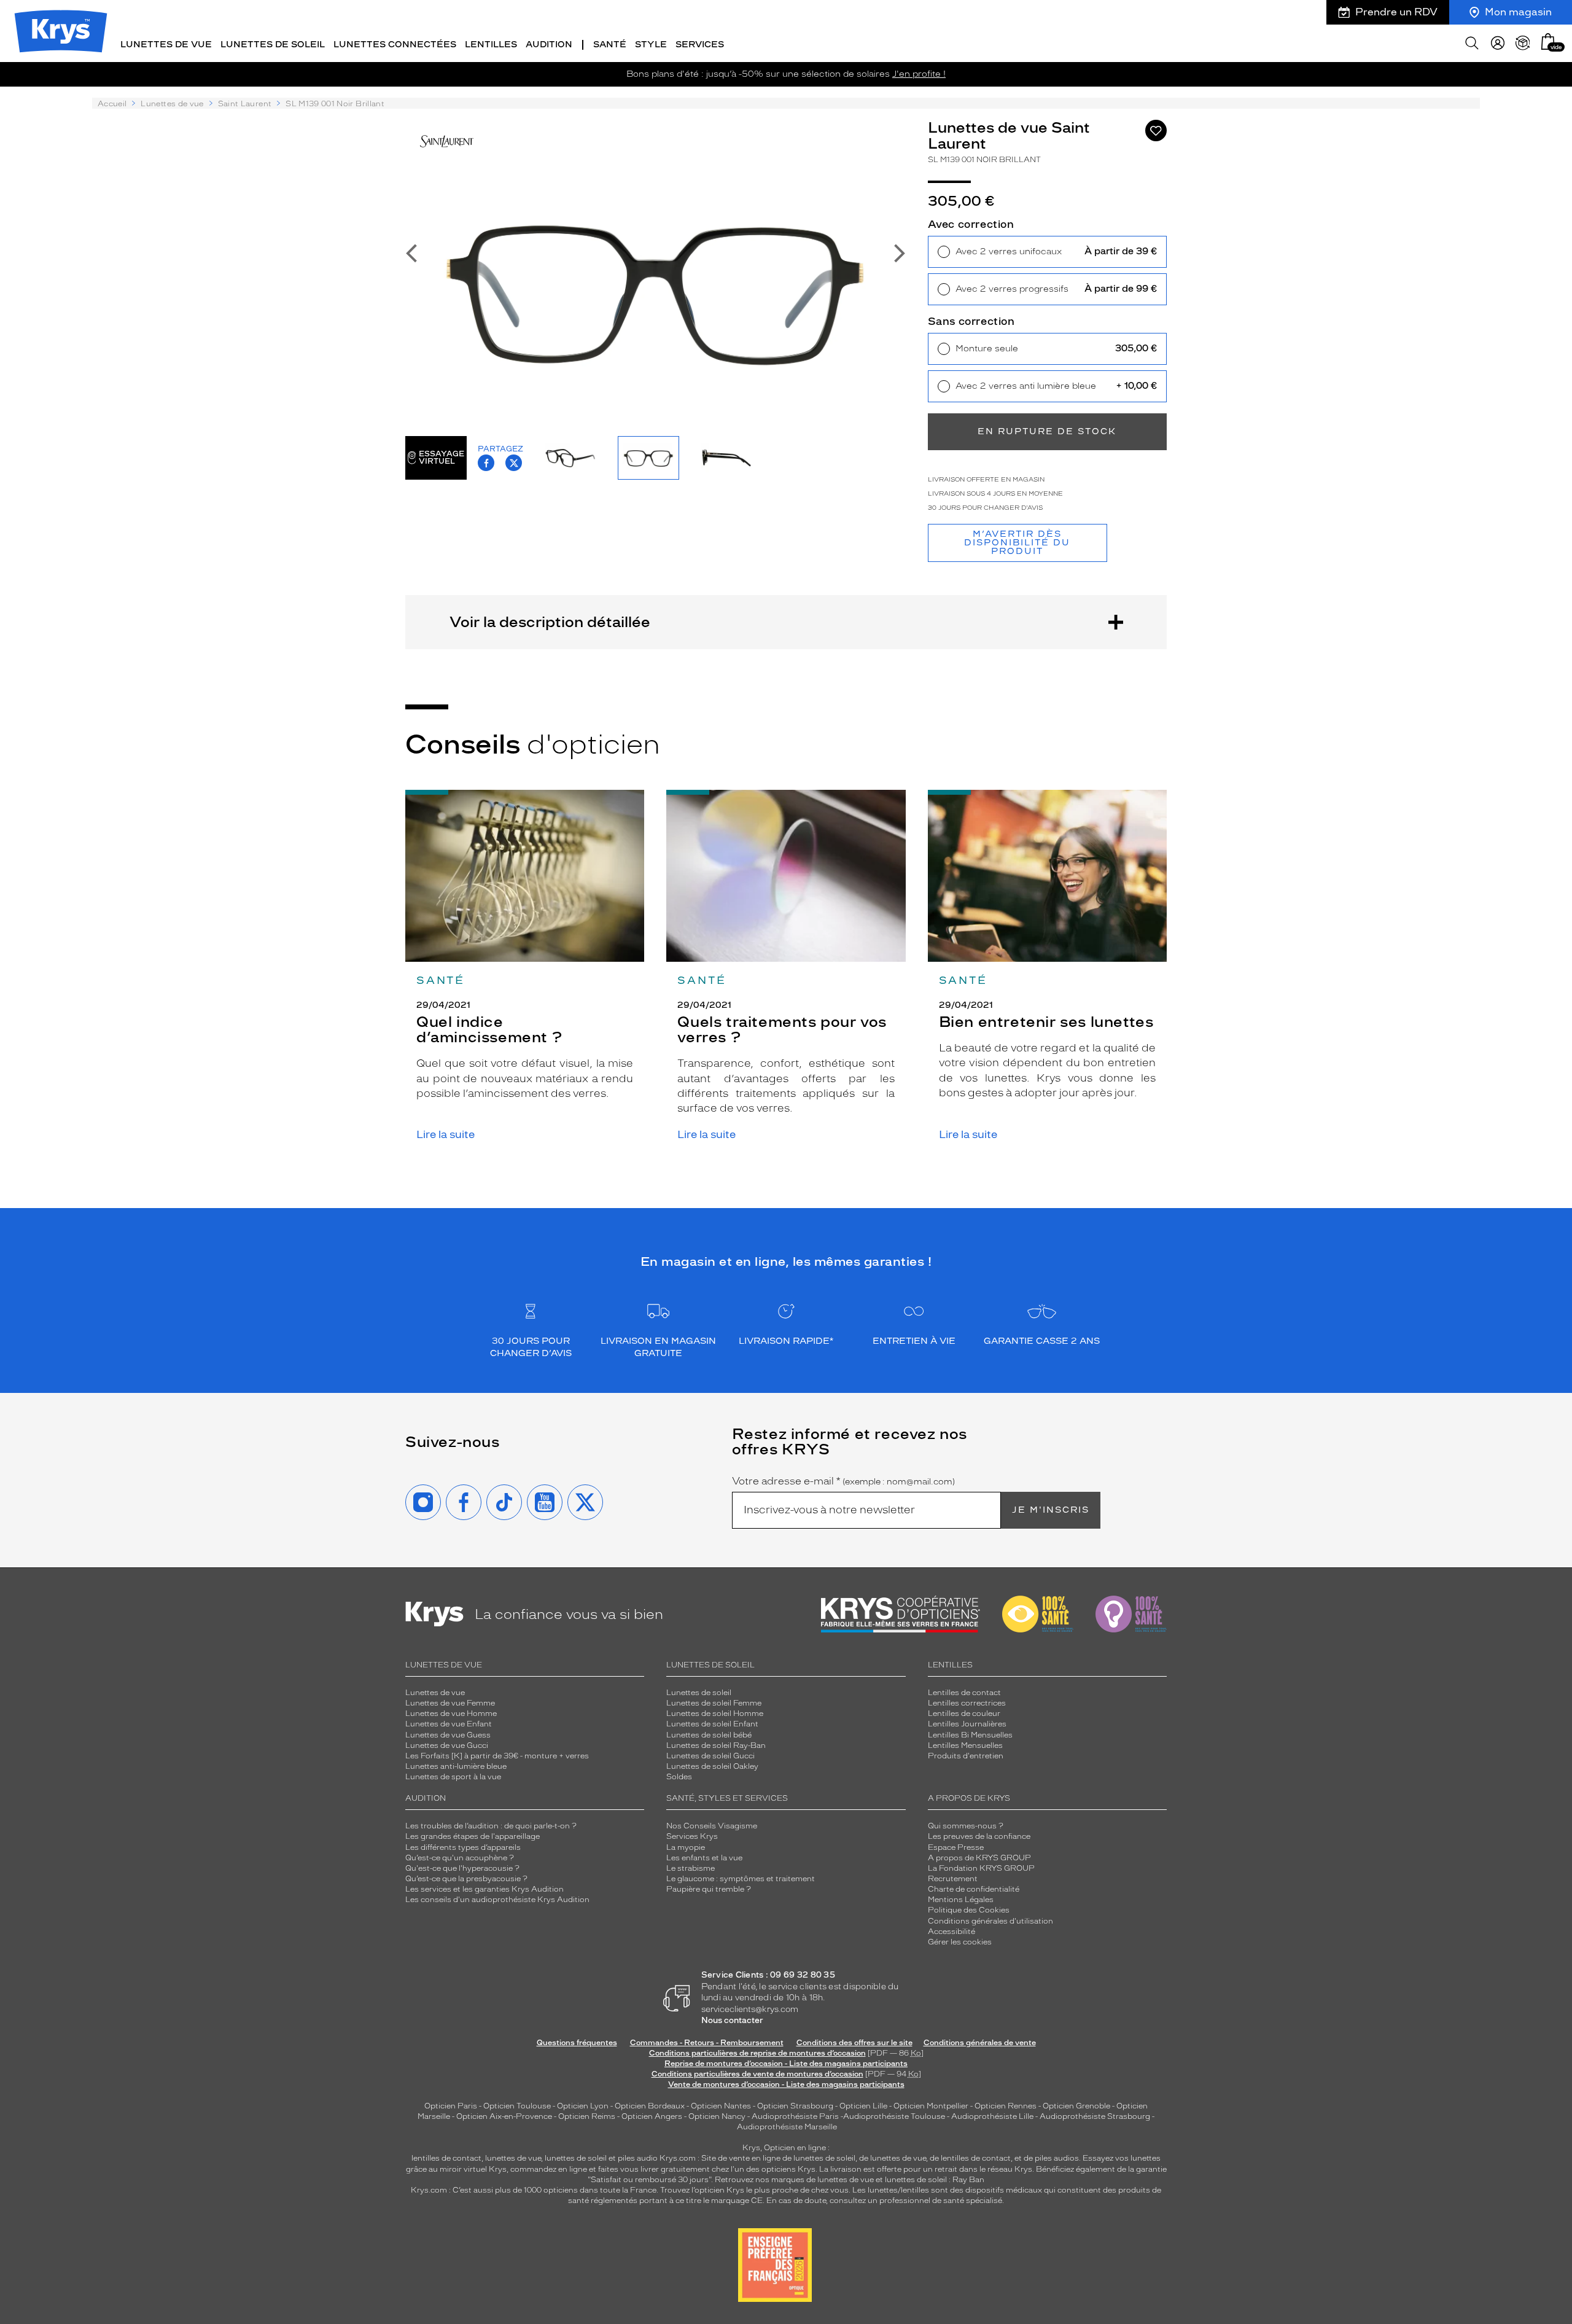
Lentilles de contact (964, 1693)
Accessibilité (951, 1932)
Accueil (112, 104)
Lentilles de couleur (964, 1714)
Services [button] (700, 45)
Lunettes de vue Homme (451, 1714)
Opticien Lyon (583, 2106)
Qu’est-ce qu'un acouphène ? (460, 1858)
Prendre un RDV (1396, 12)
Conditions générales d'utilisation (990, 1921)
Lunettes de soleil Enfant (712, 1724)
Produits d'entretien (966, 1756)
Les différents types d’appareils (463, 1847)
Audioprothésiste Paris (795, 2116)
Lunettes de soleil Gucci (710, 1756)
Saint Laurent (245, 104)
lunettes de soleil (576, 2158)
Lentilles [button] (491, 45)
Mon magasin (1518, 12)
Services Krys (692, 1836)
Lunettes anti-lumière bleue (456, 1766)
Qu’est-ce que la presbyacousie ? (466, 1879)
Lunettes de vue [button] (166, 45)
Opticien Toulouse (517, 2106)
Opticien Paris (451, 2106)
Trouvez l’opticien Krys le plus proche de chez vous (754, 2190)
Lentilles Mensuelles (965, 1745)
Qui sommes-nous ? (966, 1826)
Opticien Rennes (1006, 2106)
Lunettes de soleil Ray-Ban (716, 1745)
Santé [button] (610, 45)
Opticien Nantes (722, 2106)
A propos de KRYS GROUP (979, 1858)
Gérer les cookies (960, 1942)
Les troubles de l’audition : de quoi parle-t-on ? (491, 1826)
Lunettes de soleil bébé (709, 1735)
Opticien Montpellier (931, 2106)
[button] (1548, 41)
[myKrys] (1498, 43)
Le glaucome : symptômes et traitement (741, 1879)
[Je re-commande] (1523, 43)
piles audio (638, 2158)
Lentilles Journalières (967, 1724)
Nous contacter (732, 2020)
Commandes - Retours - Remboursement (707, 2043)
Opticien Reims (587, 2116)
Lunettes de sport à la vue (453, 1777)
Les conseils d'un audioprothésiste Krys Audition (497, 1900)
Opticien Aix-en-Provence (504, 2116)
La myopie (686, 1847)
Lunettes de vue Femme (450, 1703)
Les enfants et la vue (704, 1858)
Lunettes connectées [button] (395, 45)
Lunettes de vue (172, 104)
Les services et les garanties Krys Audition (484, 1889)
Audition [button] (549, 45)
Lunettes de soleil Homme (715, 1714)
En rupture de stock (1047, 431)
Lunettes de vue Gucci (447, 1745)
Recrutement (953, 1879)
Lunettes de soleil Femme (714, 1703)
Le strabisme (691, 1868)
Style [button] (651, 45)
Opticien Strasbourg (795, 2106)
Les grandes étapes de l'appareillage (473, 1836)
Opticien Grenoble (1076, 2106)
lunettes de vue (513, 2158)
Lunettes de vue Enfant (449, 1724)
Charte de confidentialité (974, 1889)
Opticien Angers (652, 2116)
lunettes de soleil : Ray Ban (935, 2180)
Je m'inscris (1051, 1510)
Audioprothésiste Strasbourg (1095, 2116)
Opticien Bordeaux (650, 2106)
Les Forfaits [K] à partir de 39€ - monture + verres (497, 1756)
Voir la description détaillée (550, 622)
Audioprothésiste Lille (992, 2116)
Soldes (679, 1777)
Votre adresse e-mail (843, 1481)
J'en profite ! (919, 74)
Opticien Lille (863, 2106)
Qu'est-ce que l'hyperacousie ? (462, 1868)
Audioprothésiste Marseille (787, 2127)
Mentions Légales (961, 1900)
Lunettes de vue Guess (448, 1735)
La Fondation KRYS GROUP (981, 1868)
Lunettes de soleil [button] (273, 45)
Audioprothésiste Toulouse (894, 2116)
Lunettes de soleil (699, 1693)
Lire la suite (446, 1135)
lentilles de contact (446, 2158)
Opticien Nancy (717, 2116)
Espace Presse (956, 1847)
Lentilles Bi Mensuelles (970, 1735)
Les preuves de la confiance (979, 1836)
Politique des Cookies (969, 1910)
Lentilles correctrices (967, 1703)
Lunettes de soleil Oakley (712, 1766)
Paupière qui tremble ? (709, 1889)
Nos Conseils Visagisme (712, 1826)
